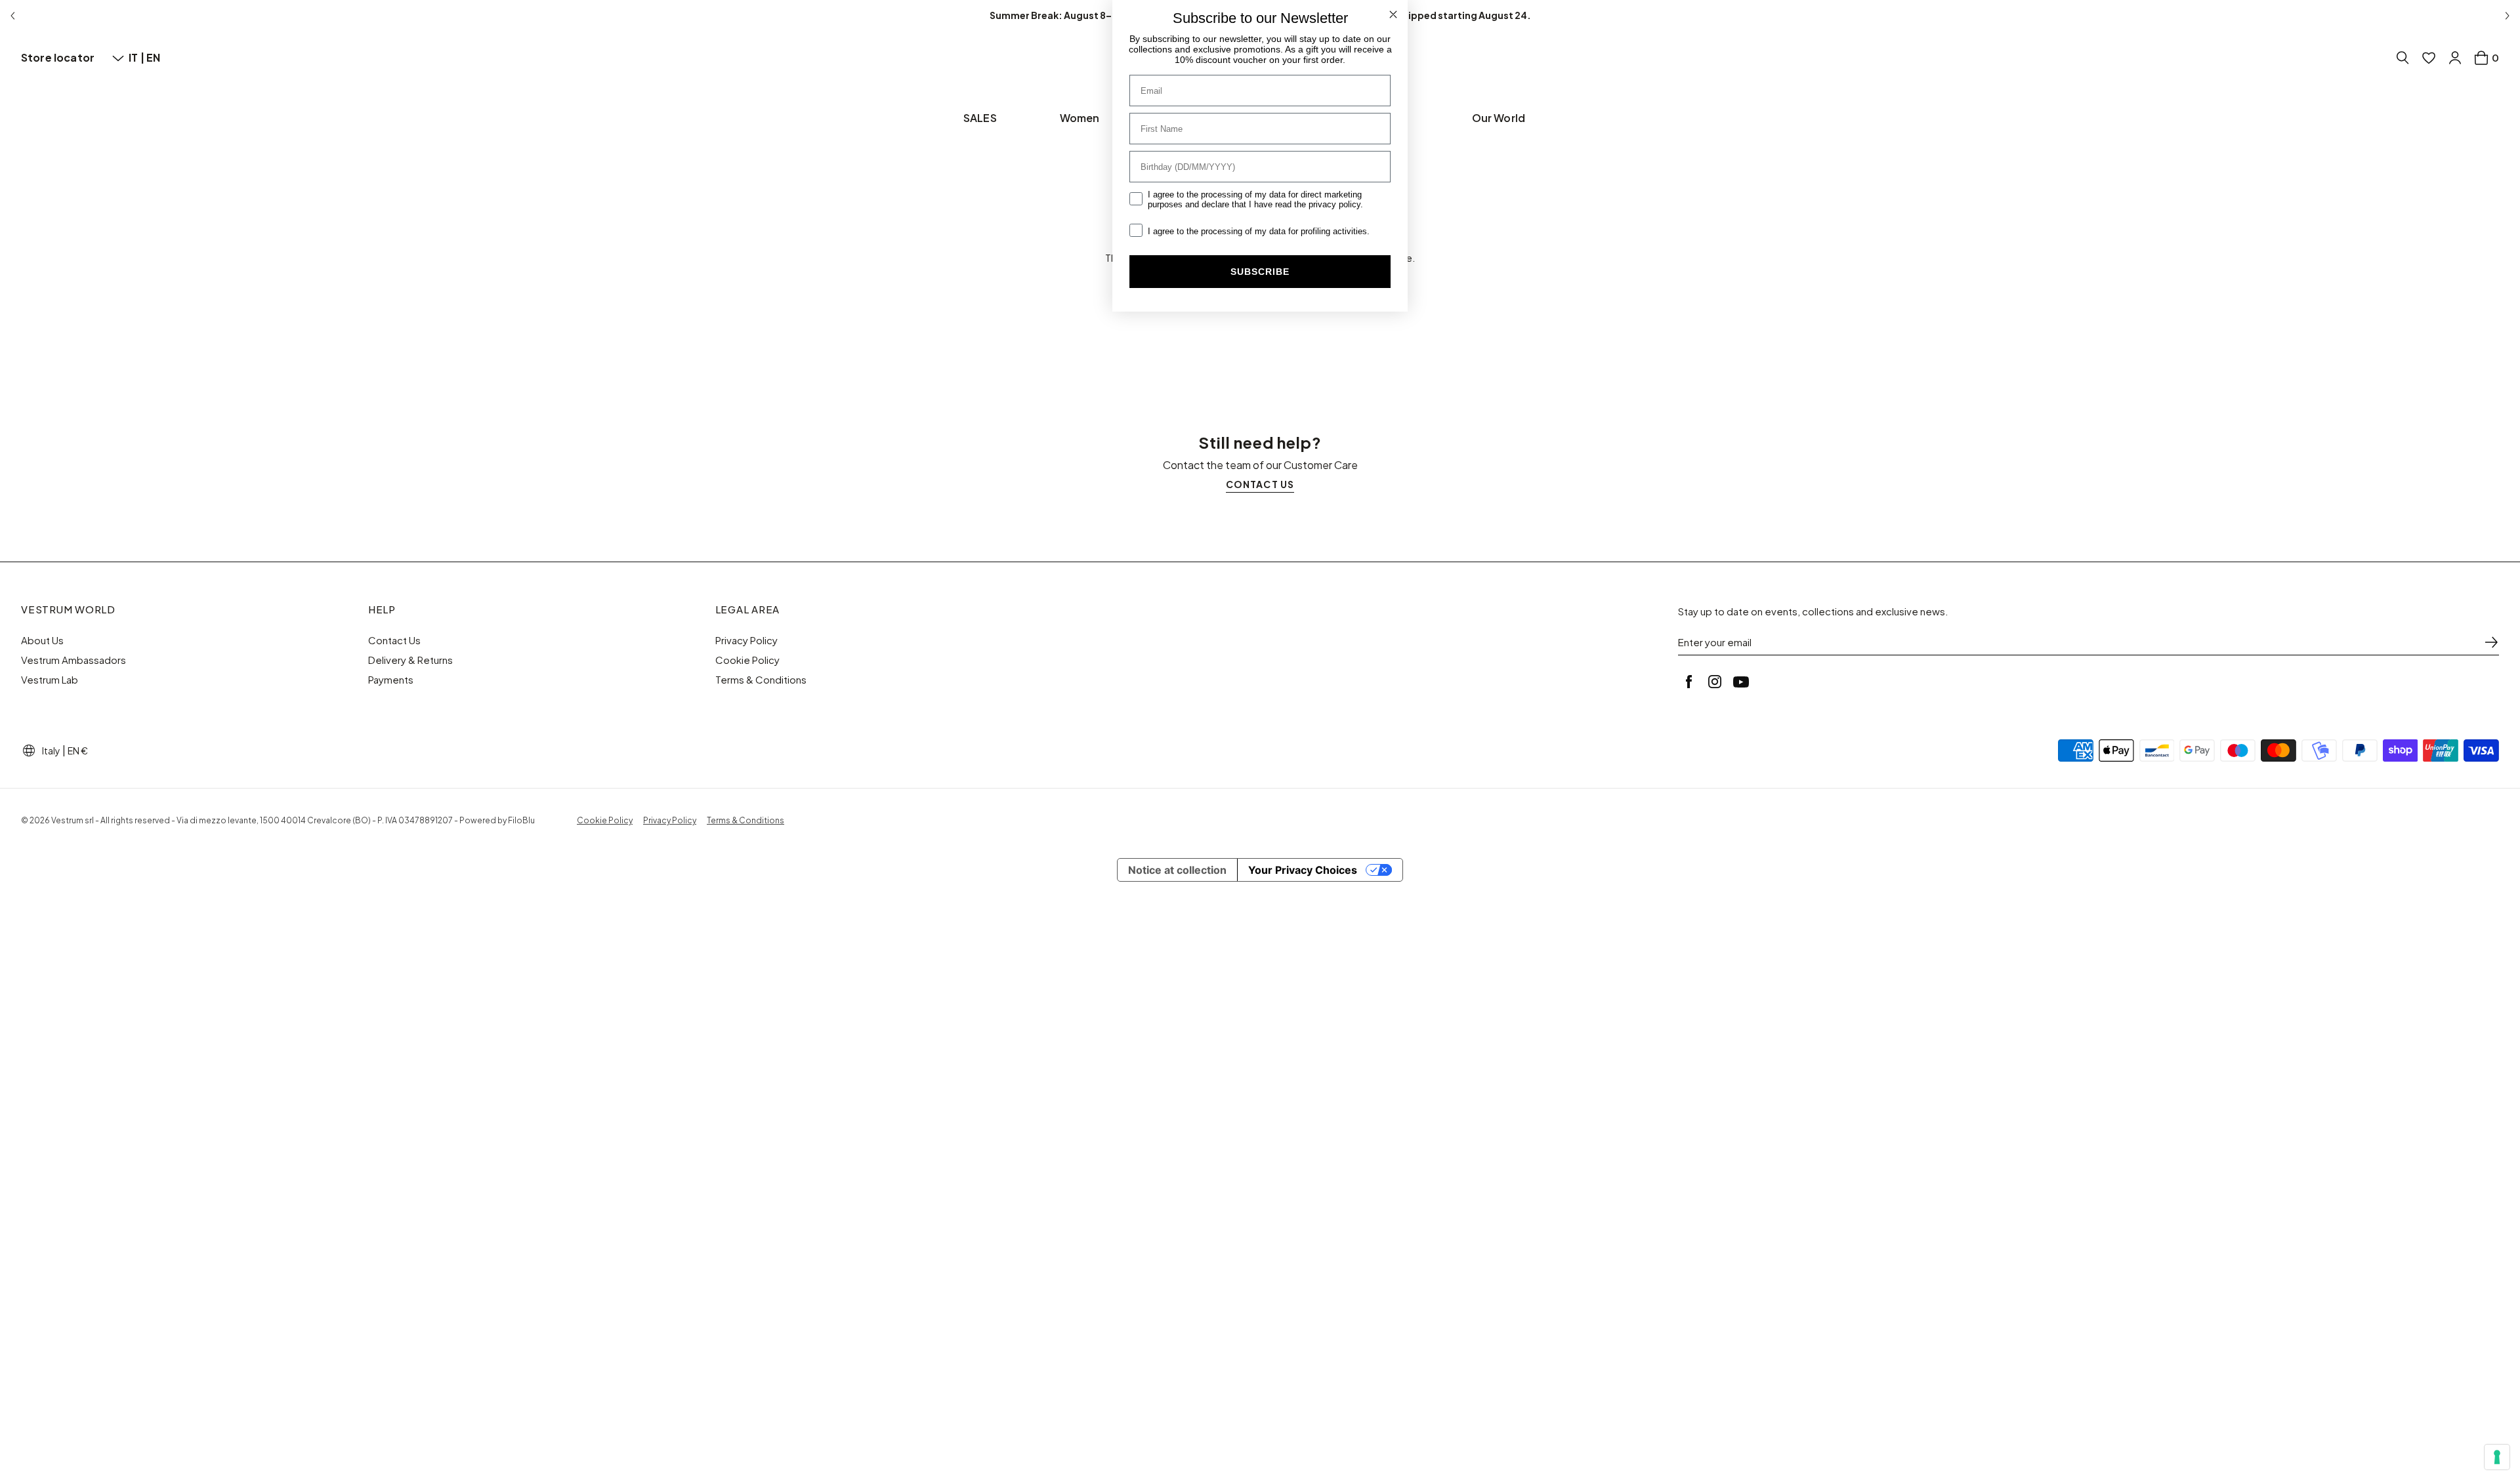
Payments (391, 680)
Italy (51, 750)
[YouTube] (1741, 682)
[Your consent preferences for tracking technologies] (2497, 1457)
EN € (78, 750)
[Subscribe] (2491, 642)
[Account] (2455, 58)
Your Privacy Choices (1303, 870)
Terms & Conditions (761, 680)
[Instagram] (1715, 682)
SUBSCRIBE (1260, 272)
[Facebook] (1689, 682)
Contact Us (394, 640)
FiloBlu (521, 820)
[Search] (2403, 58)
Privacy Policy (746, 640)
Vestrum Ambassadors (73, 660)
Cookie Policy (747, 660)
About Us (42, 640)
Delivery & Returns (410, 660)
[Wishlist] (2429, 58)
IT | (137, 57)
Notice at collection (1177, 870)
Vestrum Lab (50, 680)
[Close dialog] (1393, 14)
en (153, 57)
